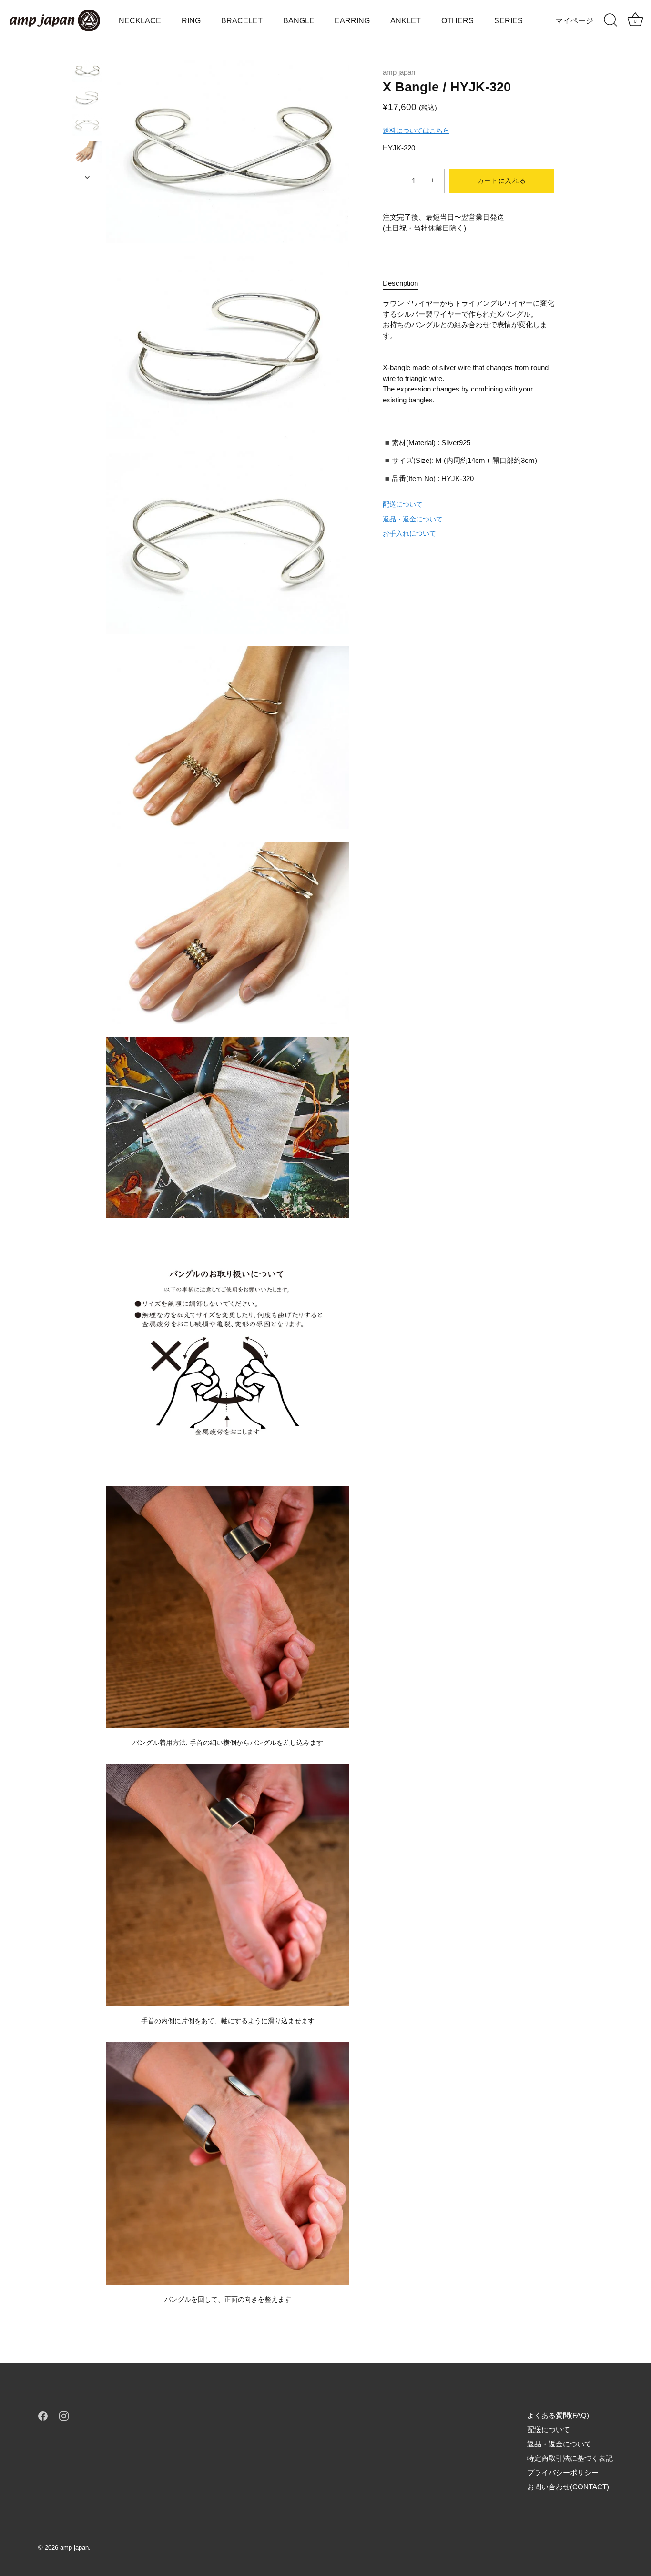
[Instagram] (64, 2415)
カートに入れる (502, 181)
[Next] (87, 177)
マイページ (574, 20)
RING (191, 20)
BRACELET (242, 20)
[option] (87, 73)
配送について (403, 504)
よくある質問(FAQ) (558, 2415)
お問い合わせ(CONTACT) (568, 2487)
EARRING (352, 20)
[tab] (405, 284)
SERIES (509, 20)
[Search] (610, 20)
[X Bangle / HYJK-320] (87, 71)
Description (400, 283)
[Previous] (87, 51)
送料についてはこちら (416, 130)
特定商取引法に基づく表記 (570, 2458)
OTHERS (458, 20)
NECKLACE (140, 20)
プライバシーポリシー (563, 2472)
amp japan (399, 72)
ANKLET (406, 20)
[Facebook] (43, 2415)
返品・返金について (413, 519)
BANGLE (299, 20)
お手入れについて (409, 533)
